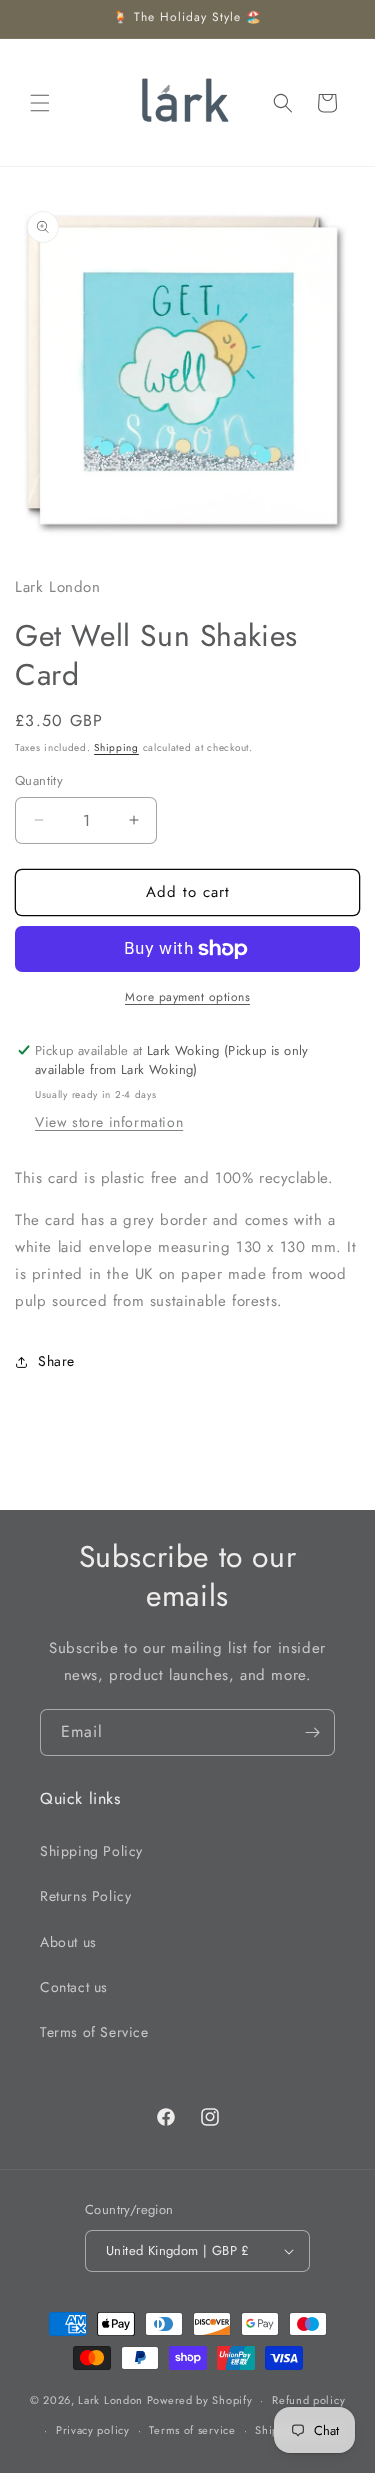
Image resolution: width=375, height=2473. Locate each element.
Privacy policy (93, 2430)
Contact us (74, 1987)
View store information (109, 1122)
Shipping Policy (91, 1851)
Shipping (116, 747)
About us (68, 1942)
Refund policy (308, 2400)
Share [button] (56, 1361)
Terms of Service (94, 2032)
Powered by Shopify (200, 2400)
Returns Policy (85, 1896)
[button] (40, 103)
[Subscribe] (312, 1732)
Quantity (39, 780)
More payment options (187, 997)
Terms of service (192, 2430)
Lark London (110, 2400)
